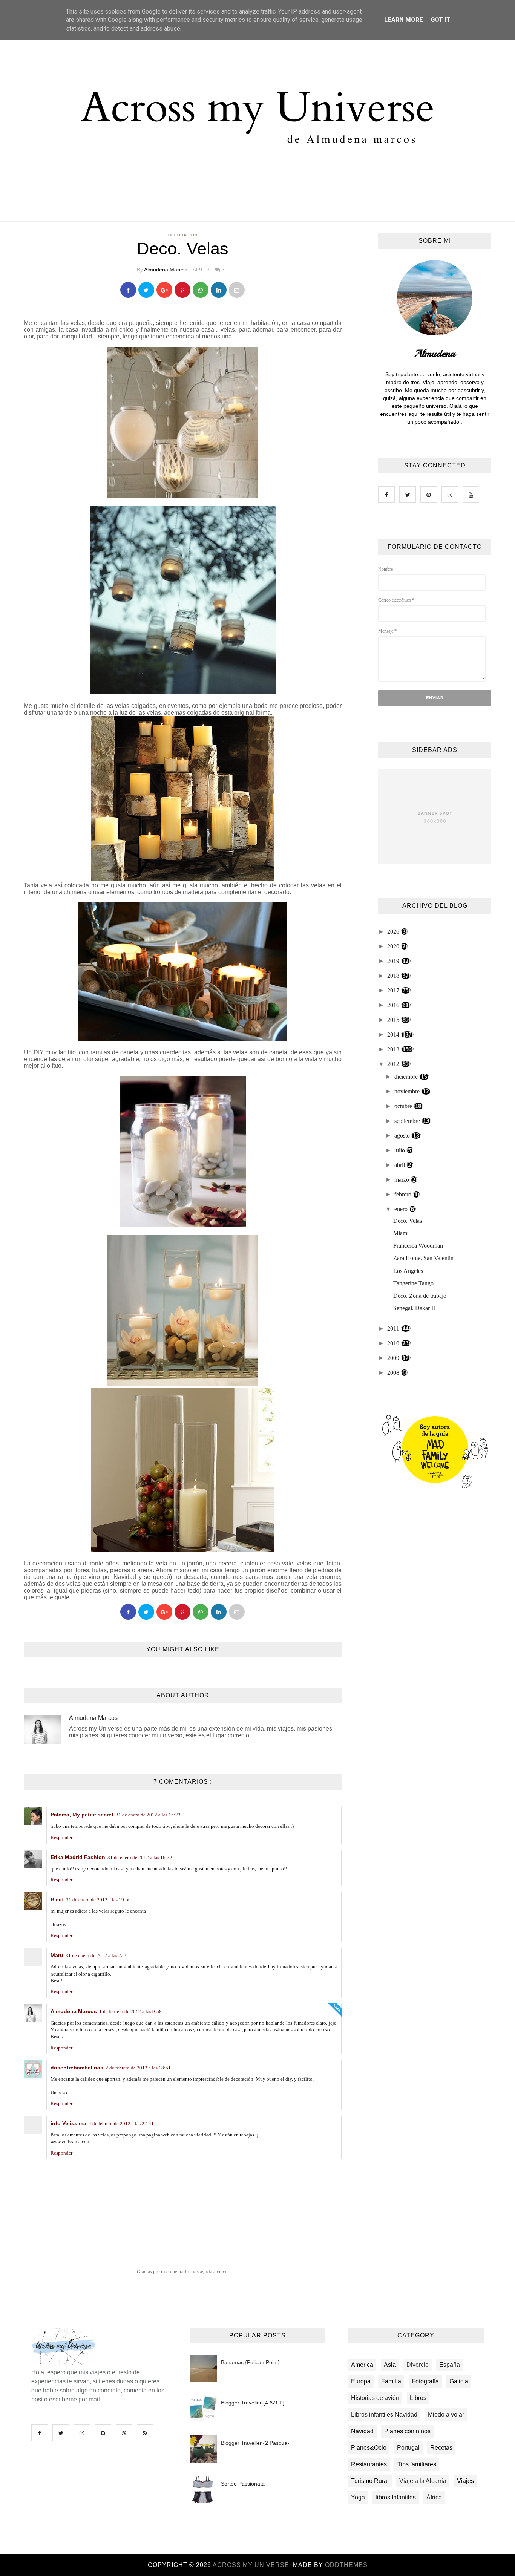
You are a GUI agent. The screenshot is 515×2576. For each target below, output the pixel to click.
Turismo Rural (370, 2481)
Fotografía (425, 2381)
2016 (394, 1005)
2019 (394, 961)
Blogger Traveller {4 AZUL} (253, 2403)
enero (402, 1209)
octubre (404, 1106)
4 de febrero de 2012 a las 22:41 (121, 2123)
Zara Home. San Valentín (423, 1258)
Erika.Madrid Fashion (78, 1857)
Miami (401, 1233)
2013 (394, 1049)
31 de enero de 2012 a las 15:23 (148, 1815)
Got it (441, 20)
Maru (57, 1955)
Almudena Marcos (166, 270)
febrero (404, 1194)
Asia (390, 2365)
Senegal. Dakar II (414, 1308)
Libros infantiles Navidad (384, 2414)
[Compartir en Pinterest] (237, 290)
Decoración (183, 235)
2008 (394, 1373)
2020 (394, 946)
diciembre (407, 1077)
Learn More (404, 20)
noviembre (408, 1091)
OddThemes (346, 2565)
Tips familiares (417, 2464)
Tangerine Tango (413, 1283)
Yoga (358, 2497)
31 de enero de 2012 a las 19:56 (98, 1900)
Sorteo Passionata (243, 2484)
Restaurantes (369, 2464)
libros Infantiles (396, 2497)
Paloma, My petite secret (82, 1815)
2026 (394, 932)
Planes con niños (407, 2431)
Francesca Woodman (418, 1246)
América (362, 2365)
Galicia (459, 2381)
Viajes (465, 2481)
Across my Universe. (253, 2565)
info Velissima (68, 2123)
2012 (394, 1064)
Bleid (57, 1899)
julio (400, 1150)
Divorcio (418, 2365)
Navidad (362, 2431)
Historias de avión (375, 2398)
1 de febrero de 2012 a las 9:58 (130, 2012)
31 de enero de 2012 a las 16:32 (140, 1857)
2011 (394, 1329)
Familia (391, 2381)
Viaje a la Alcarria (423, 2481)
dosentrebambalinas (77, 2068)
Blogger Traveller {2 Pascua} (255, 2443)
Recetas (441, 2448)
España (450, 2365)
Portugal (408, 2448)
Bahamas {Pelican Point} (250, 2362)
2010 (394, 1343)
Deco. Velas (408, 1221)
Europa (361, 2381)
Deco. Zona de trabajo (420, 1296)
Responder (61, 1837)
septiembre (408, 1121)
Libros (418, 2398)
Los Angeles (408, 1271)
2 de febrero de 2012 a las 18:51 (138, 2068)
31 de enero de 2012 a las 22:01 (98, 1955)
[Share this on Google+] (164, 290)
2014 (394, 1035)
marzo (402, 1180)
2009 (394, 1358)
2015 (394, 1020)
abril (400, 1165)
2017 (394, 990)
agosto (403, 1136)
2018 (394, 976)
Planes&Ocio (369, 2448)
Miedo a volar (446, 2414)
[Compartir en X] (146, 290)
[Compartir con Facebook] (128, 290)
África (434, 2497)
